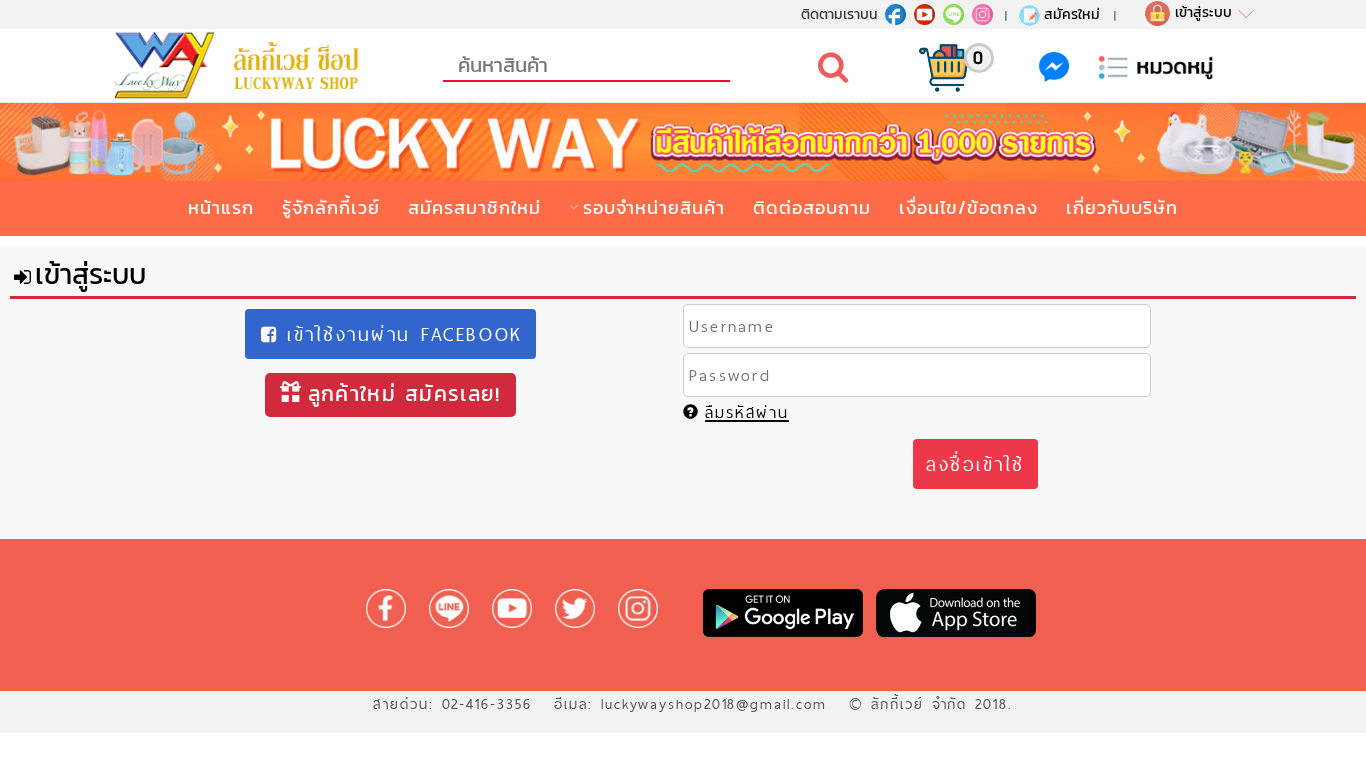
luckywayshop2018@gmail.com (714, 704)
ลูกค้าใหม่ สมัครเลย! (404, 393)
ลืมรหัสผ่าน (747, 412)
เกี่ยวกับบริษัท (1122, 207)
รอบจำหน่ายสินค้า (654, 207)
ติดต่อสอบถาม (812, 207)
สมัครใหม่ (1072, 14)
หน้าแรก (221, 207)
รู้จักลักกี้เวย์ (331, 207)
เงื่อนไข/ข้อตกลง (968, 207)
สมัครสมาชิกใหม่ (474, 207)
